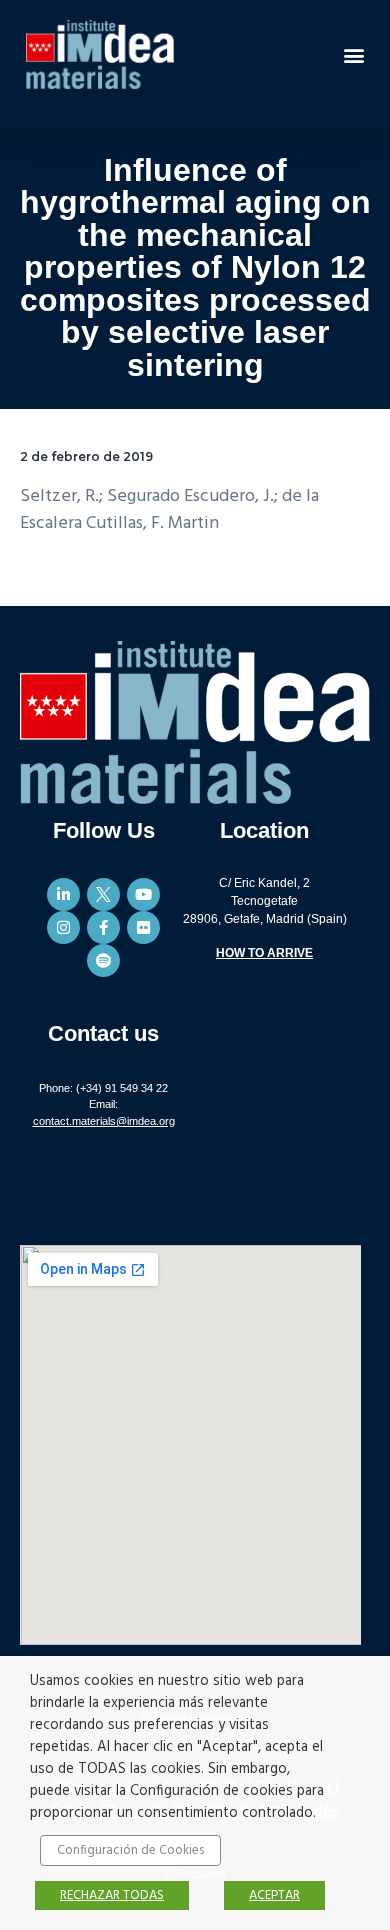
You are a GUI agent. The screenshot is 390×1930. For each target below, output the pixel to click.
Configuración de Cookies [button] (130, 1850)
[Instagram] (63, 927)
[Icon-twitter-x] (103, 894)
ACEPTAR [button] (274, 1895)
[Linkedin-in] (63, 894)
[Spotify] (103, 960)
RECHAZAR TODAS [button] (112, 1895)
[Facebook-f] (103, 927)
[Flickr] (143, 927)
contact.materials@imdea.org (104, 1121)
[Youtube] (143, 894)
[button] (353, 54)
